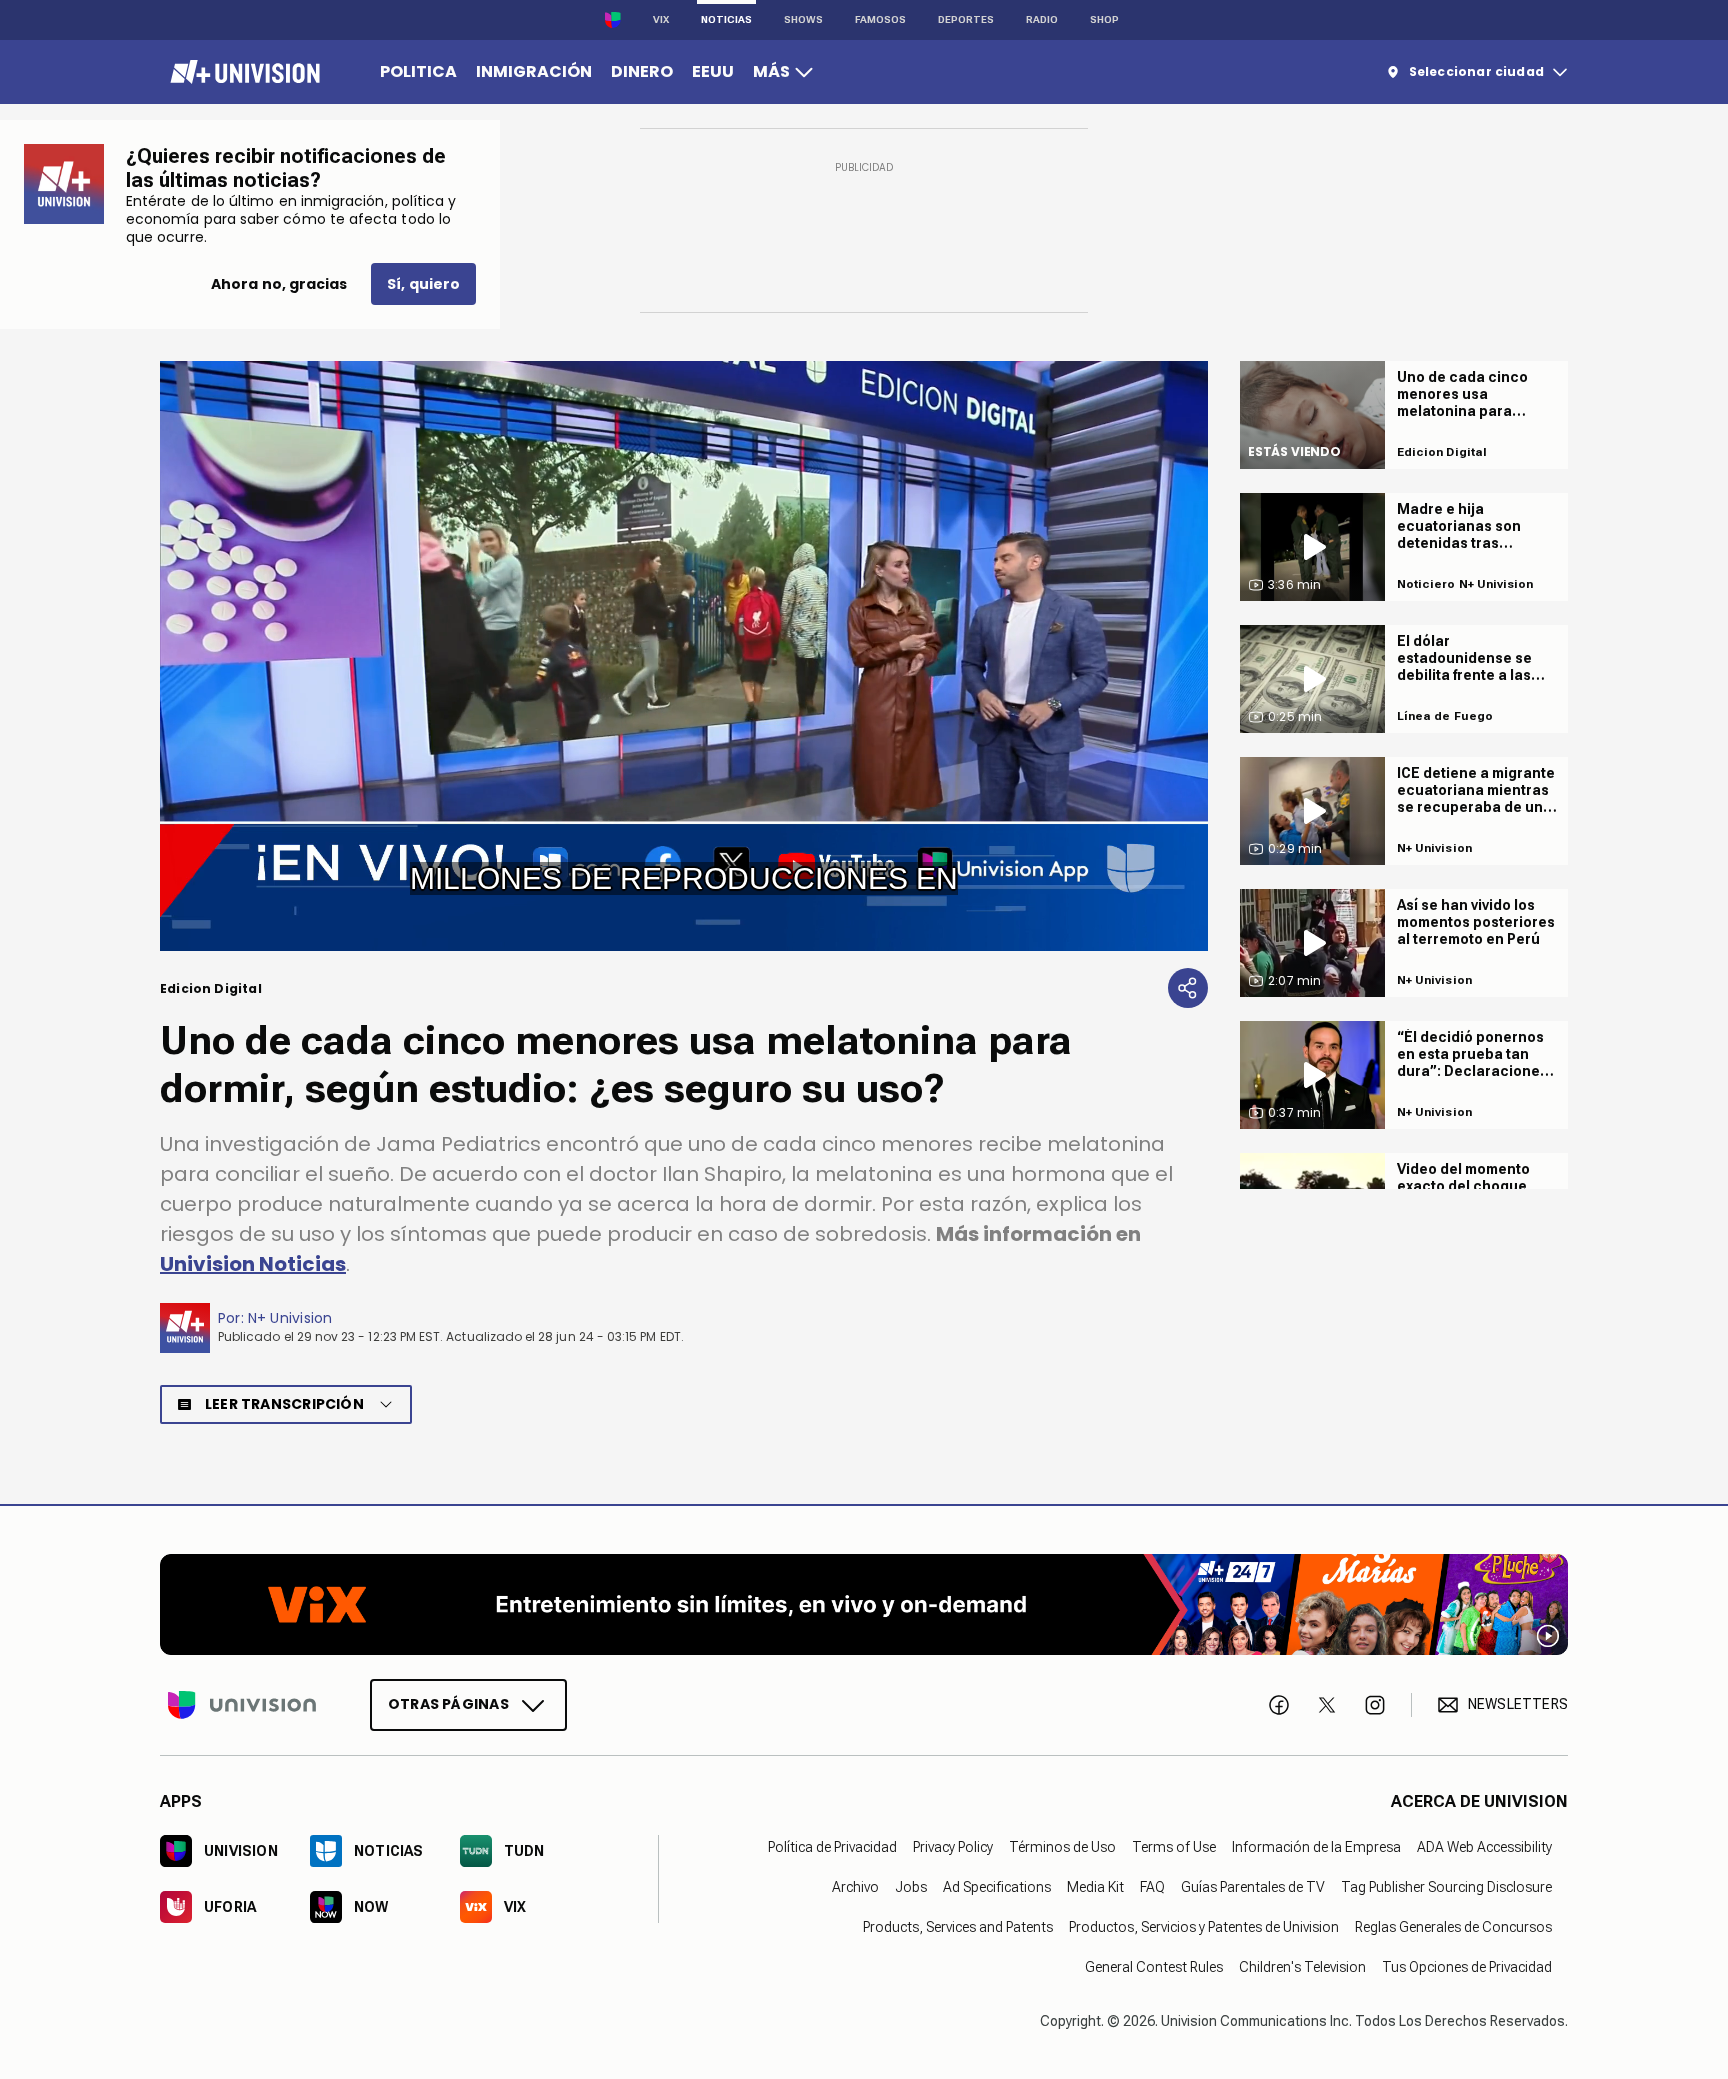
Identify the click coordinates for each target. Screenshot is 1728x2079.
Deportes (966, 19)
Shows (803, 19)
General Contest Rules (1154, 1966)
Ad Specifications (997, 1886)
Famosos (880, 19)
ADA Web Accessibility (1484, 1846)
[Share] (1188, 988)
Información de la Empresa (1316, 1846)
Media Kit (1095, 1886)
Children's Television (1302, 1966)
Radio (1042, 19)
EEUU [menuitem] (713, 71)
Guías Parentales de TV (1253, 1886)
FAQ (1152, 1886)
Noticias (726, 19)
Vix (661, 19)
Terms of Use (1174, 1846)
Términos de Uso (1062, 1846)
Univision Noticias (253, 1264)
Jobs (911, 1886)
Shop (1104, 19)
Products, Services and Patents (958, 1926)
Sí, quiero (423, 284)
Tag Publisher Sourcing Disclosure (1446, 1886)
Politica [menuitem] (418, 71)
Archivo (855, 1886)
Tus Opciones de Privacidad (1467, 1966)
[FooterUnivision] (242, 1704)
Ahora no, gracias (279, 284)
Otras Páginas (448, 1703)
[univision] (242, 72)
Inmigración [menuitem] (534, 71)
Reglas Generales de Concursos (1453, 1926)
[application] (684, 656)
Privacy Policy (953, 1846)
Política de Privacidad (832, 1846)
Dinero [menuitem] (642, 71)
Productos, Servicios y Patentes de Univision (1204, 1926)
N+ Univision (290, 1318)
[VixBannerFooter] (864, 1604)
